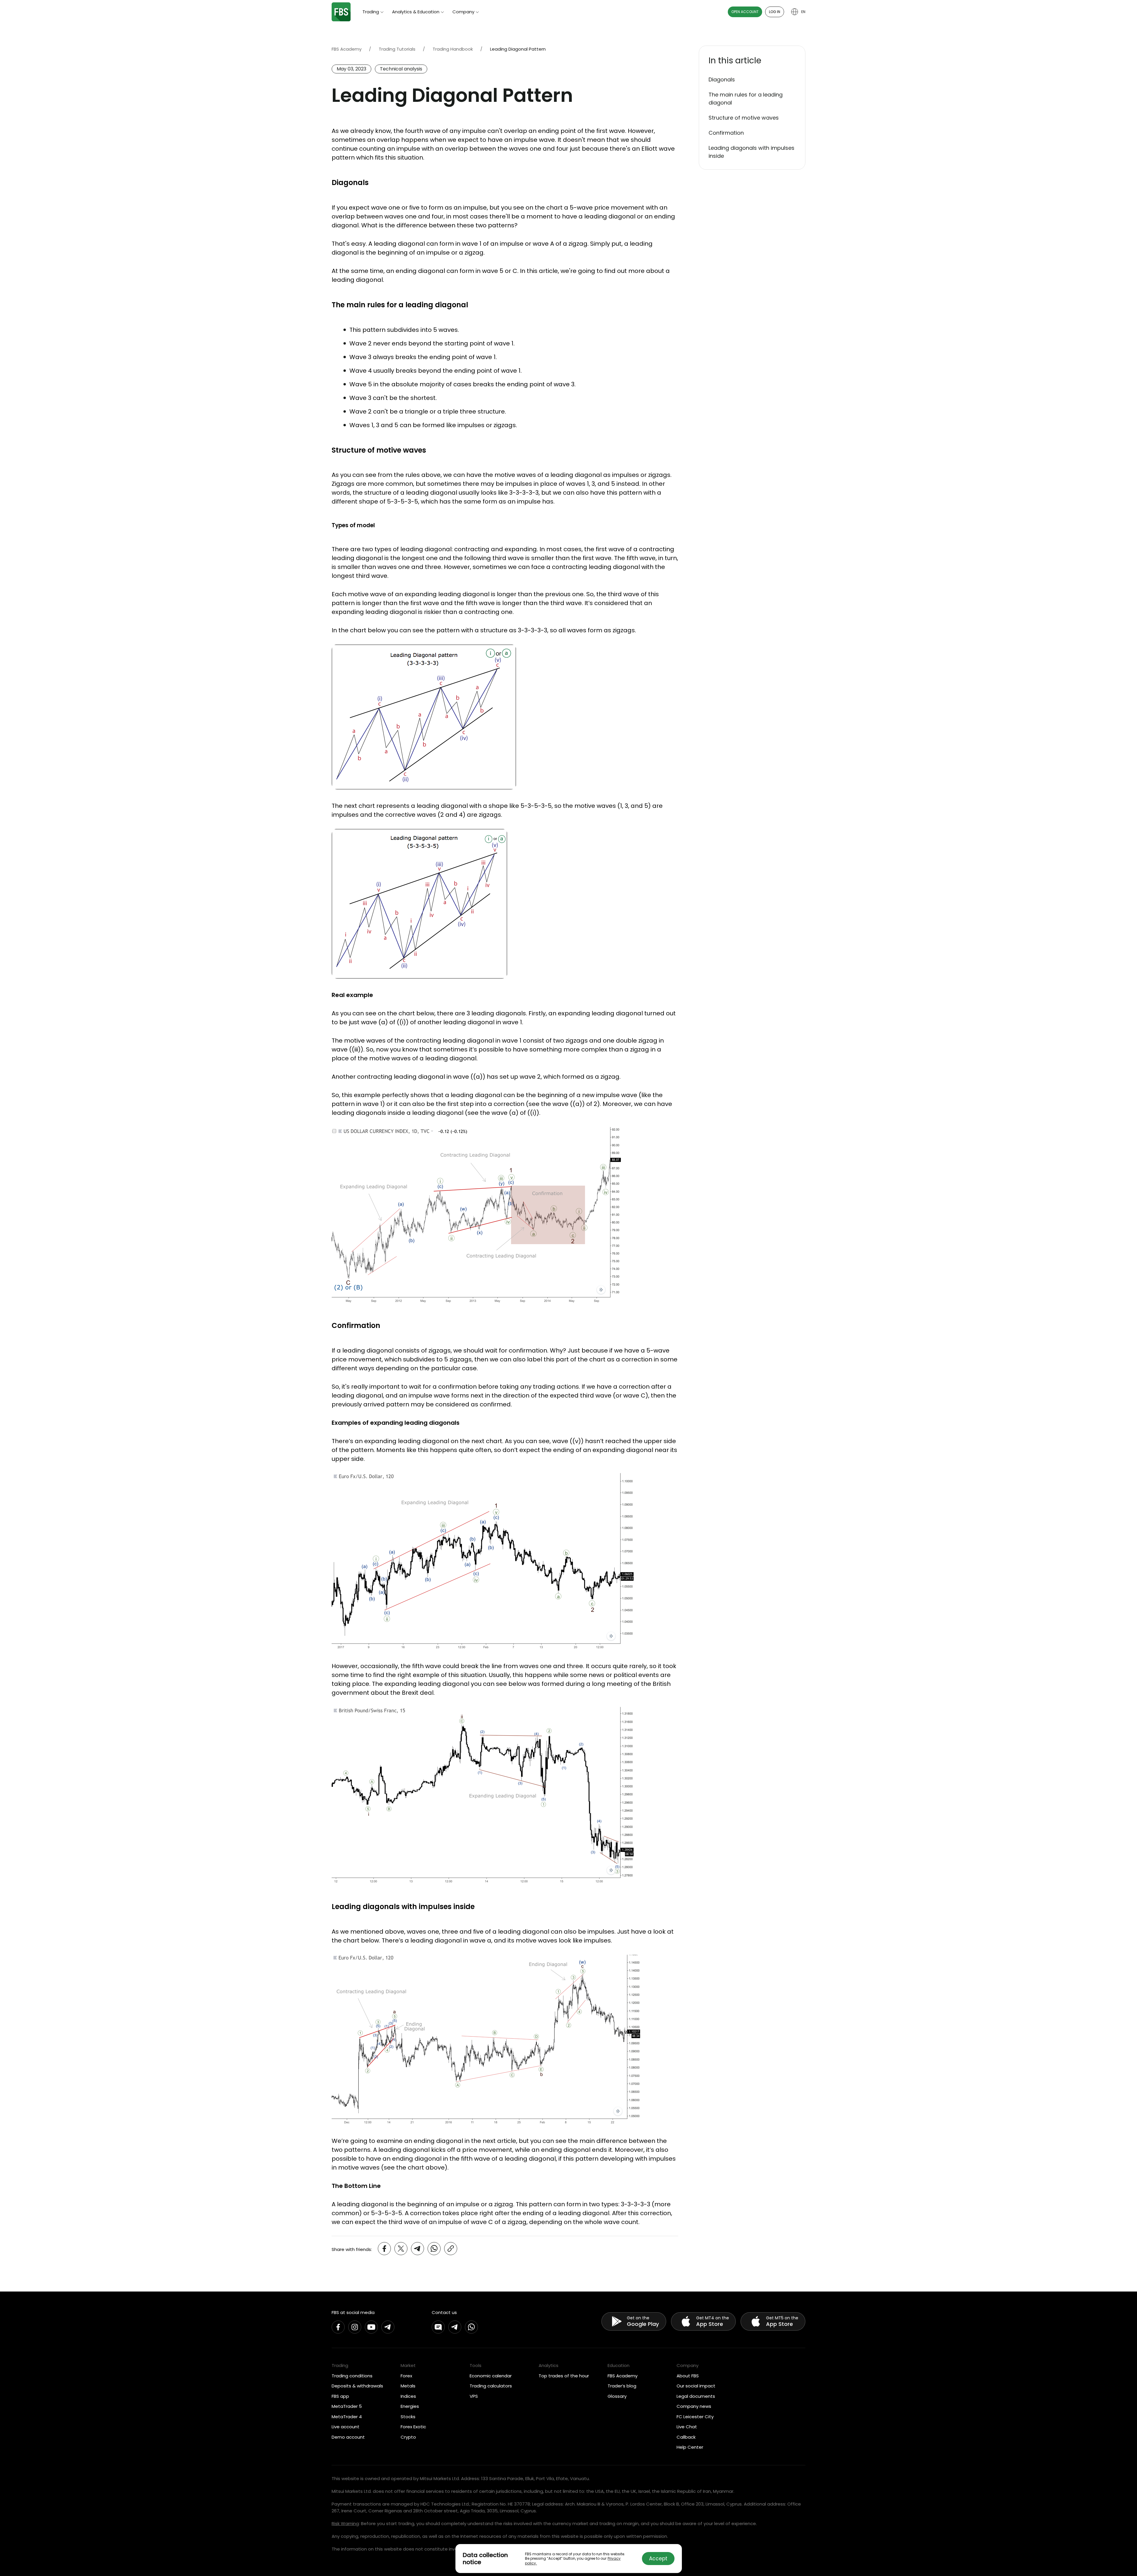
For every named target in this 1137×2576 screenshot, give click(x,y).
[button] (752, 61)
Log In (775, 12)
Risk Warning (345, 2523)
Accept (658, 2559)
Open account (745, 12)
